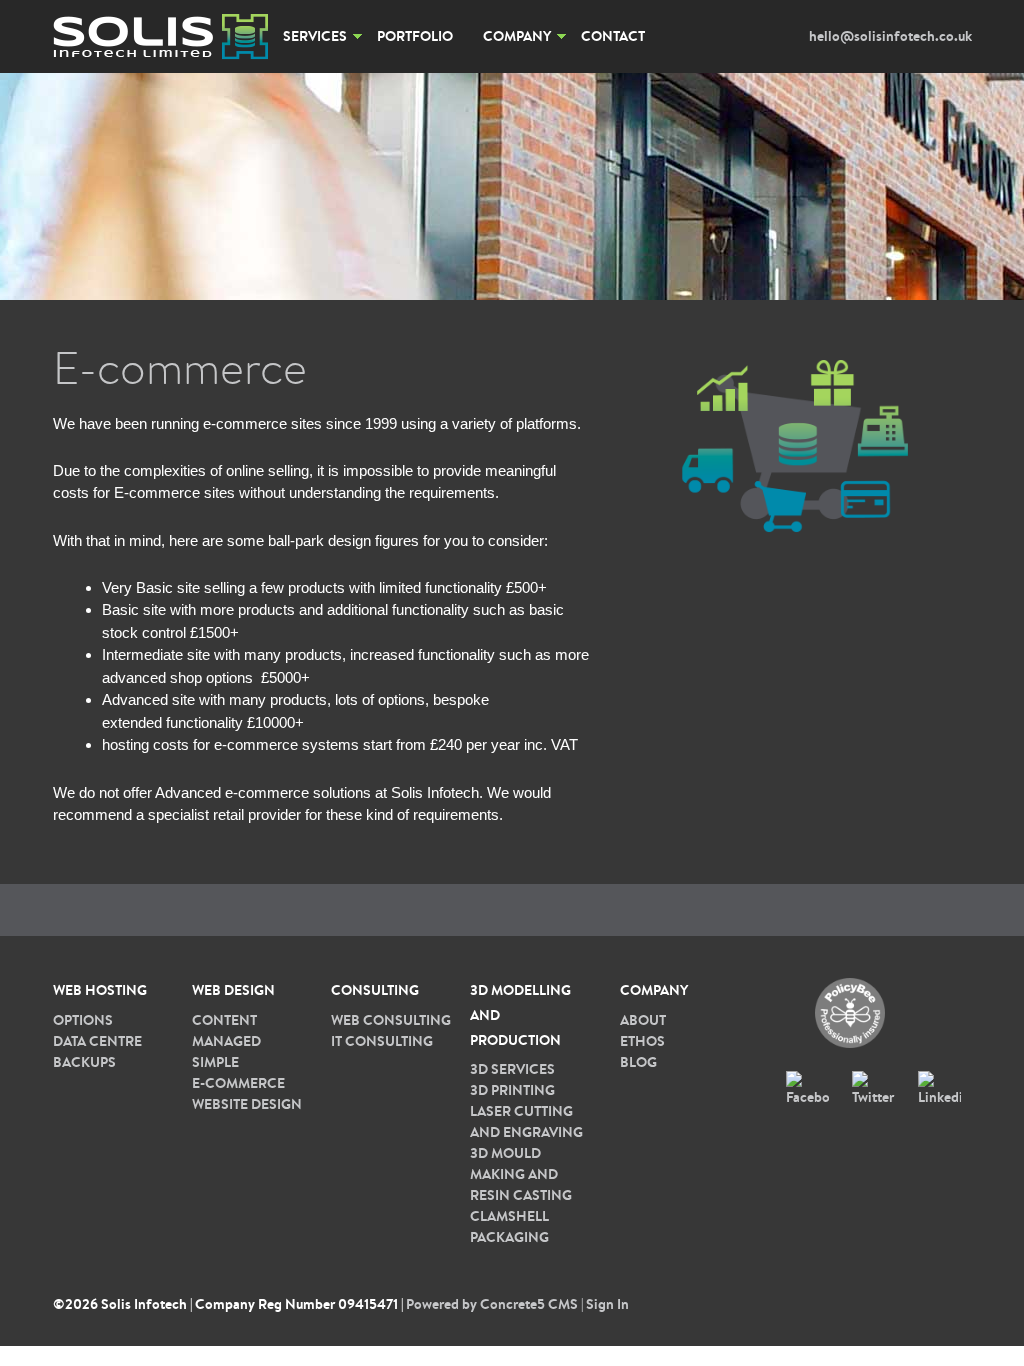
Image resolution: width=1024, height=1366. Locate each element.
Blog (638, 1062)
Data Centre (97, 1041)
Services (315, 36)
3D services (512, 1069)
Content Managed (226, 1030)
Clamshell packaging (509, 1226)
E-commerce (238, 1083)
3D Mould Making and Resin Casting (521, 1174)
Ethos (642, 1041)
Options (83, 1020)
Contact (613, 36)
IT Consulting (382, 1041)
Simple (215, 1062)
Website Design (247, 1104)
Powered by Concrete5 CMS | (496, 1304)
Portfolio (415, 36)
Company (517, 36)
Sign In (607, 1304)
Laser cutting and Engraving (526, 1121)
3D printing (512, 1090)
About (643, 1020)
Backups (84, 1062)
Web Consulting (391, 1020)
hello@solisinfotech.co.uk (890, 36)
